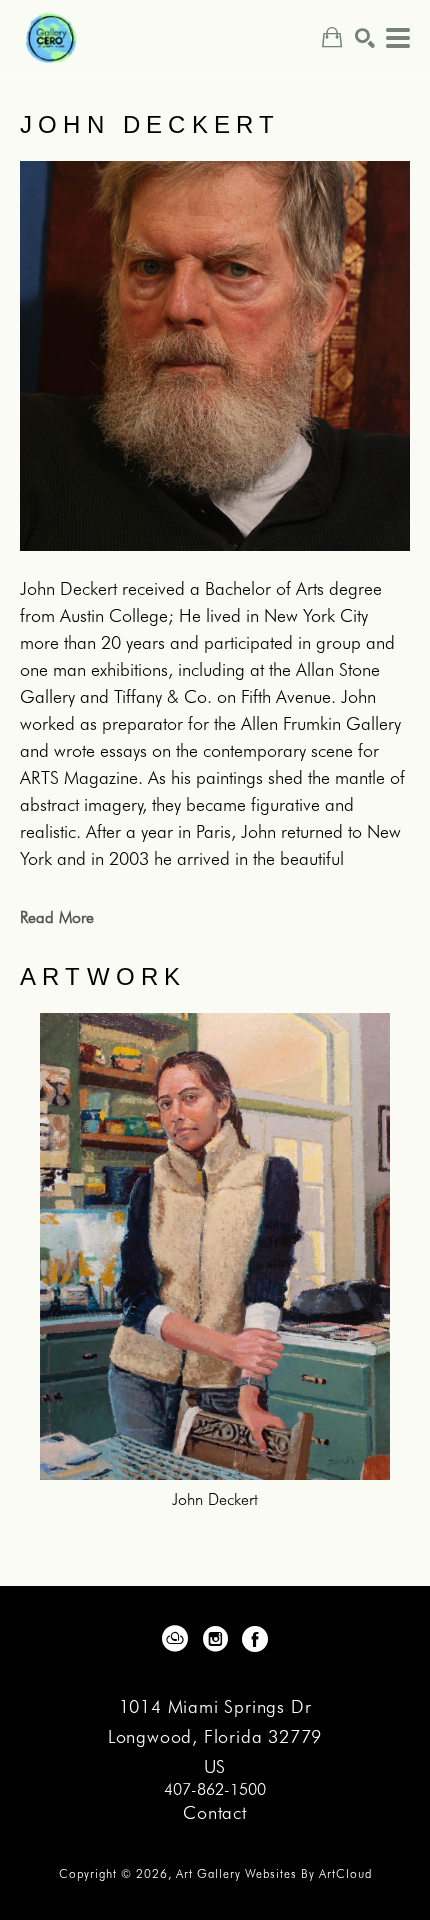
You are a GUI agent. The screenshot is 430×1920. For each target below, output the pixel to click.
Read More (57, 917)
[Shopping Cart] (332, 37)
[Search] (365, 38)
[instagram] (215, 1639)
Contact (215, 1812)
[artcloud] (175, 1639)
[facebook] (255, 1639)
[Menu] (398, 38)
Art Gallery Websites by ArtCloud (274, 1873)
